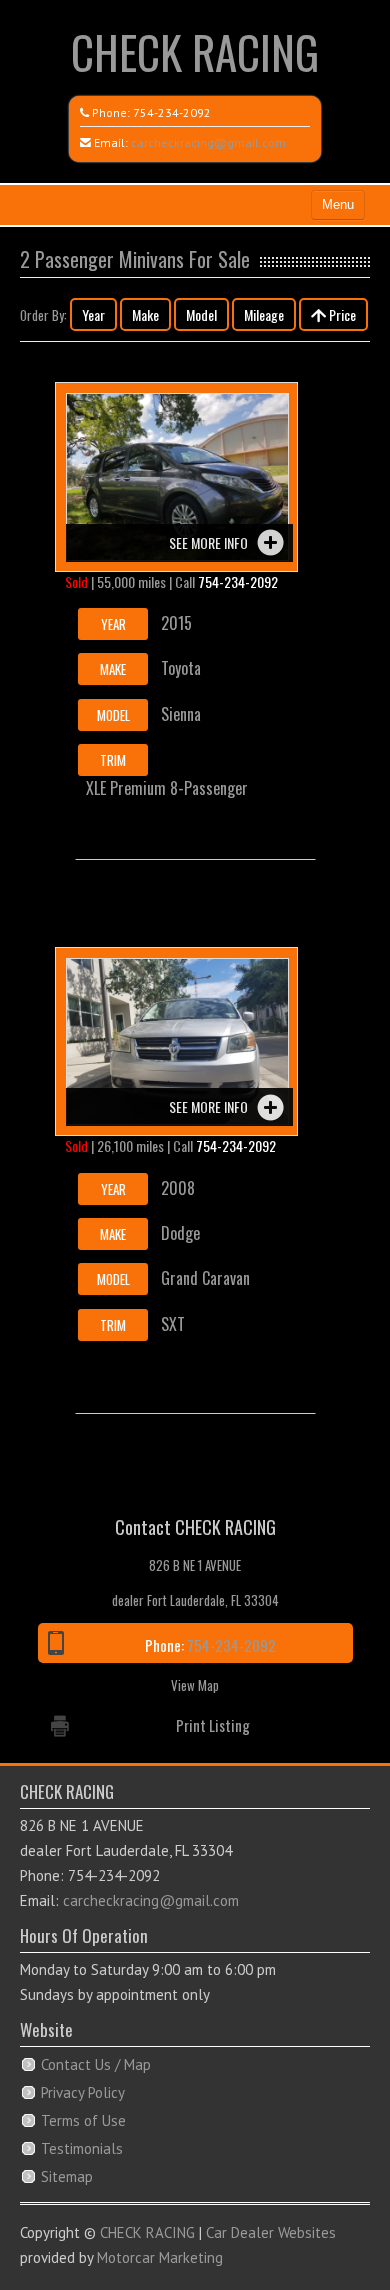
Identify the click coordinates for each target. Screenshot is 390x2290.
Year (93, 314)
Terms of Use (83, 2120)
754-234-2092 (172, 112)
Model (201, 314)
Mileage (264, 314)
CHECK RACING (195, 51)
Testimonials (82, 2148)
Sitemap (67, 2176)
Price (341, 314)
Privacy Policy (83, 2092)
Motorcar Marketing (160, 2257)
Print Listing (213, 1725)
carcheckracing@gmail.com (208, 142)
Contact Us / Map (96, 2064)
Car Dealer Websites (271, 2232)
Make (145, 314)
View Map (195, 1685)
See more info (208, 542)
